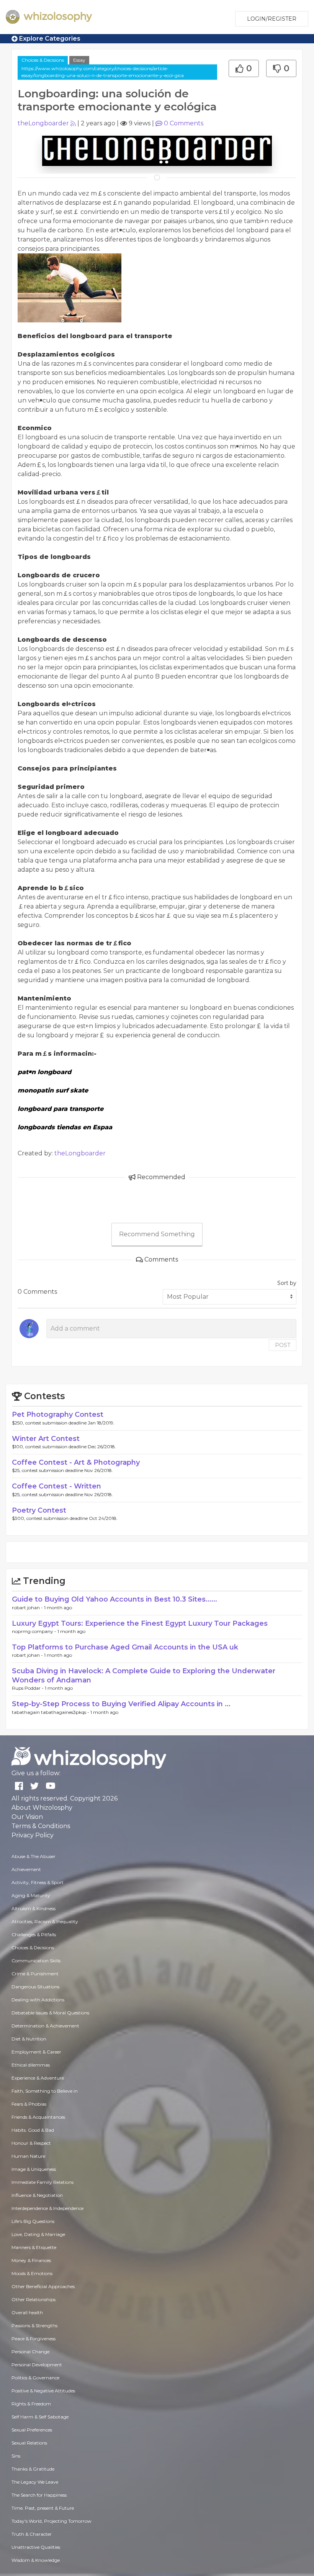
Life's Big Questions (33, 2221)
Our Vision (27, 1817)
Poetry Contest (39, 1510)
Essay (79, 60)
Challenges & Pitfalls (34, 1934)
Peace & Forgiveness (34, 2339)
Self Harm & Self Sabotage (40, 2417)
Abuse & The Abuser (34, 1856)
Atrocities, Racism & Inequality (45, 1921)
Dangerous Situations (35, 1987)
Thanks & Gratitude (33, 2469)
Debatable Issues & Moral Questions (50, 2013)
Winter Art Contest (46, 1439)
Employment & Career (36, 2052)
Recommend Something (157, 1234)
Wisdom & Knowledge (36, 2560)
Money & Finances (31, 2260)
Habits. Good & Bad (33, 2130)
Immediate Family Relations (43, 2182)
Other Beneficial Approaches (43, 2286)
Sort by (287, 1283)
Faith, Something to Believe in (45, 2091)
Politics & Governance (35, 2378)
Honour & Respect (31, 2143)
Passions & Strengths (34, 2325)
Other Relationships (34, 2299)
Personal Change (30, 2352)
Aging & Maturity (31, 1895)
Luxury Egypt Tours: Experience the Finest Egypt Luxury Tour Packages (140, 1623)
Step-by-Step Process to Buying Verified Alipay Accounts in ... (121, 1704)
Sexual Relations (29, 2443)
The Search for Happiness (39, 2495)
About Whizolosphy (42, 1808)
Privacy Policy (33, 1835)
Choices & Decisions (43, 60)
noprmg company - (35, 1631)
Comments (184, 123)
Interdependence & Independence (47, 2208)
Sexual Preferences (32, 2430)
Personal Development (37, 2365)
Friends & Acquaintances (38, 2117)
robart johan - (28, 1608)
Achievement (26, 1869)
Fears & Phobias (29, 2104)
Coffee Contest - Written (56, 1486)
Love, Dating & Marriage (38, 2234)
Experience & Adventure (38, 2078)
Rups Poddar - (28, 1688)
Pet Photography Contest (58, 1414)
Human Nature (28, 2156)
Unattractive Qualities (36, 2547)
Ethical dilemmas (31, 2065)
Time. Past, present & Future (43, 2508)
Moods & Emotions (32, 2273)
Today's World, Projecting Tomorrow (52, 2521)
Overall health (27, 2312)
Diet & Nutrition (29, 2039)
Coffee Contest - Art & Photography (76, 1462)
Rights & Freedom (31, 2404)
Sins (16, 2456)
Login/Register (272, 19)
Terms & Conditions (41, 1826)
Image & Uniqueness (34, 2169)
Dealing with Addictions (38, 2000)
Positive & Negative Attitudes (43, 2391)
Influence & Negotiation (37, 2195)
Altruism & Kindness (34, 1908)
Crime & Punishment (35, 1974)
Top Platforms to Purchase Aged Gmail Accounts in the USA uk (125, 1647)
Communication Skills (36, 1961)
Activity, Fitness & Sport (38, 1882)
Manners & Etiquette (34, 2247)
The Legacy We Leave (35, 2482)
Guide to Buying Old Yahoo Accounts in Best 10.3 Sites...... (114, 1599)
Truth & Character (32, 2534)
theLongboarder (43, 123)
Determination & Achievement (45, 2026)
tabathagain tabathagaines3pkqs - (51, 1712)
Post (283, 1345)
